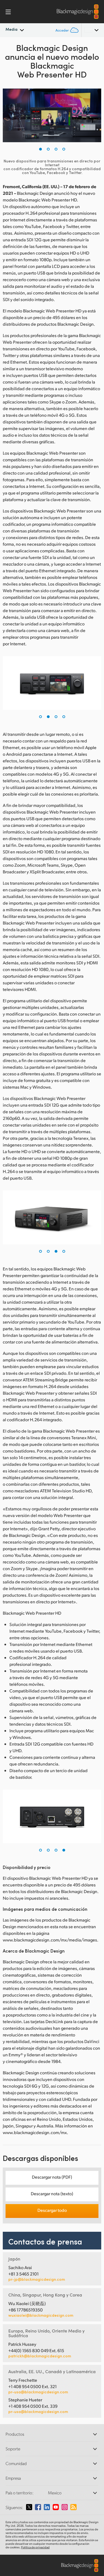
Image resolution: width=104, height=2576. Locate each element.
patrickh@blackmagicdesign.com (40, 2356)
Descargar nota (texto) (52, 2193)
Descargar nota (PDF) (52, 2177)
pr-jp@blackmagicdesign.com (37, 2279)
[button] (40, 149)
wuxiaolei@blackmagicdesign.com (41, 2315)
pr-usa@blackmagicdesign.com (38, 2392)
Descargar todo (52, 2210)
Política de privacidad (35, 2547)
